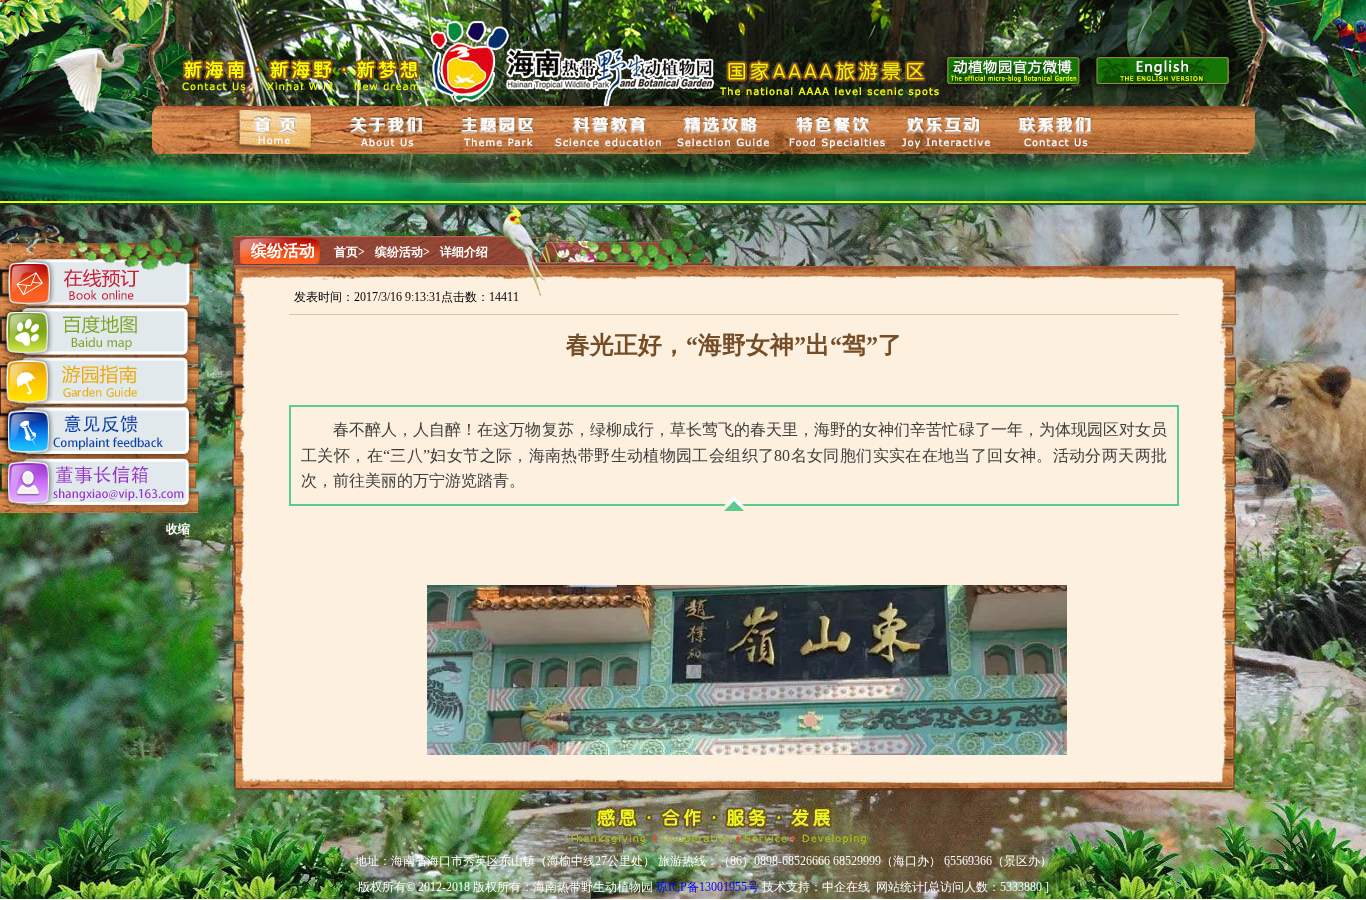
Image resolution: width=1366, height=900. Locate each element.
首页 (276, 129)
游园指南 (98, 381)
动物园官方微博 (1014, 68)
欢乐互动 (946, 132)
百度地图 (99, 331)
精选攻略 (720, 131)
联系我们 (1057, 134)
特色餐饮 (834, 131)
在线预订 (100, 285)
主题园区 (498, 133)
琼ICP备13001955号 (707, 887)
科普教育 (611, 132)
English (1165, 68)
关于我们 (387, 131)
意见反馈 (100, 432)
